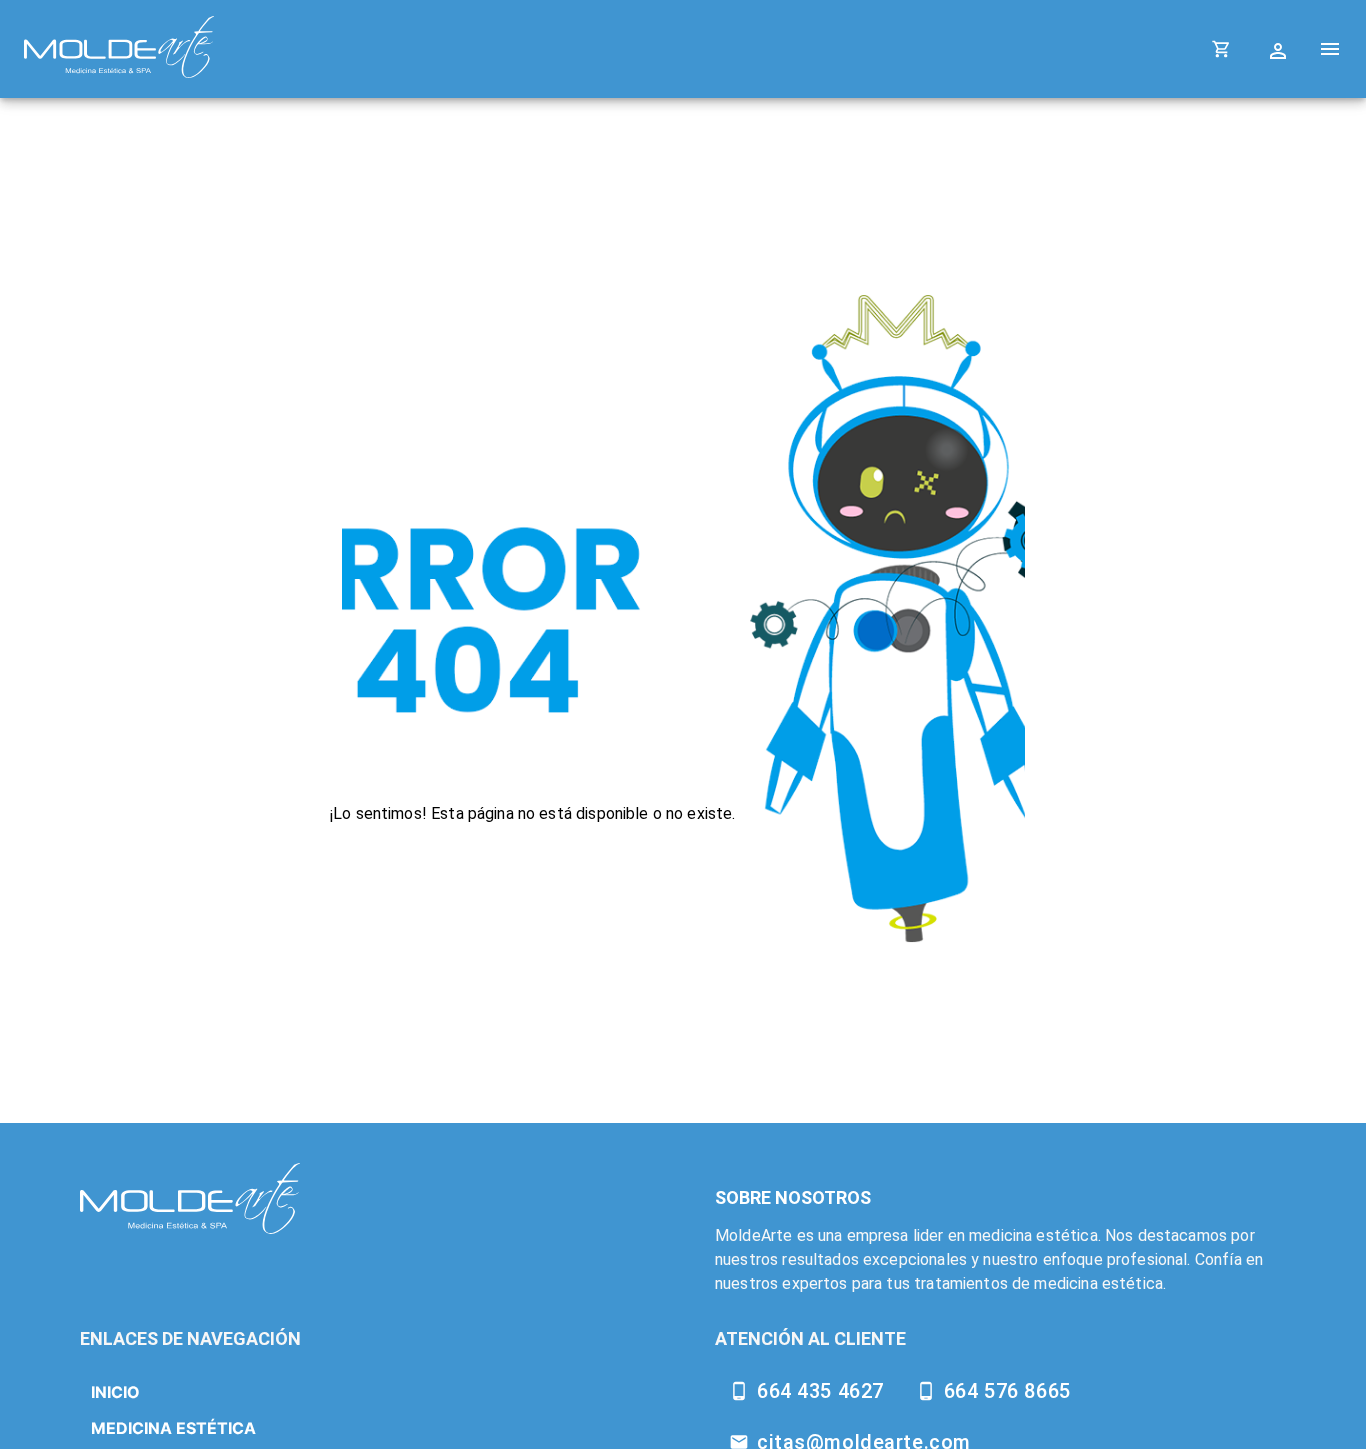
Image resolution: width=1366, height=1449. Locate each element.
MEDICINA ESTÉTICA (173, 1428)
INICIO (115, 1392)
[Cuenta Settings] (1280, 49)
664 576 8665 (1007, 1391)
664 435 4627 (820, 1391)
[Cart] (1221, 49)
